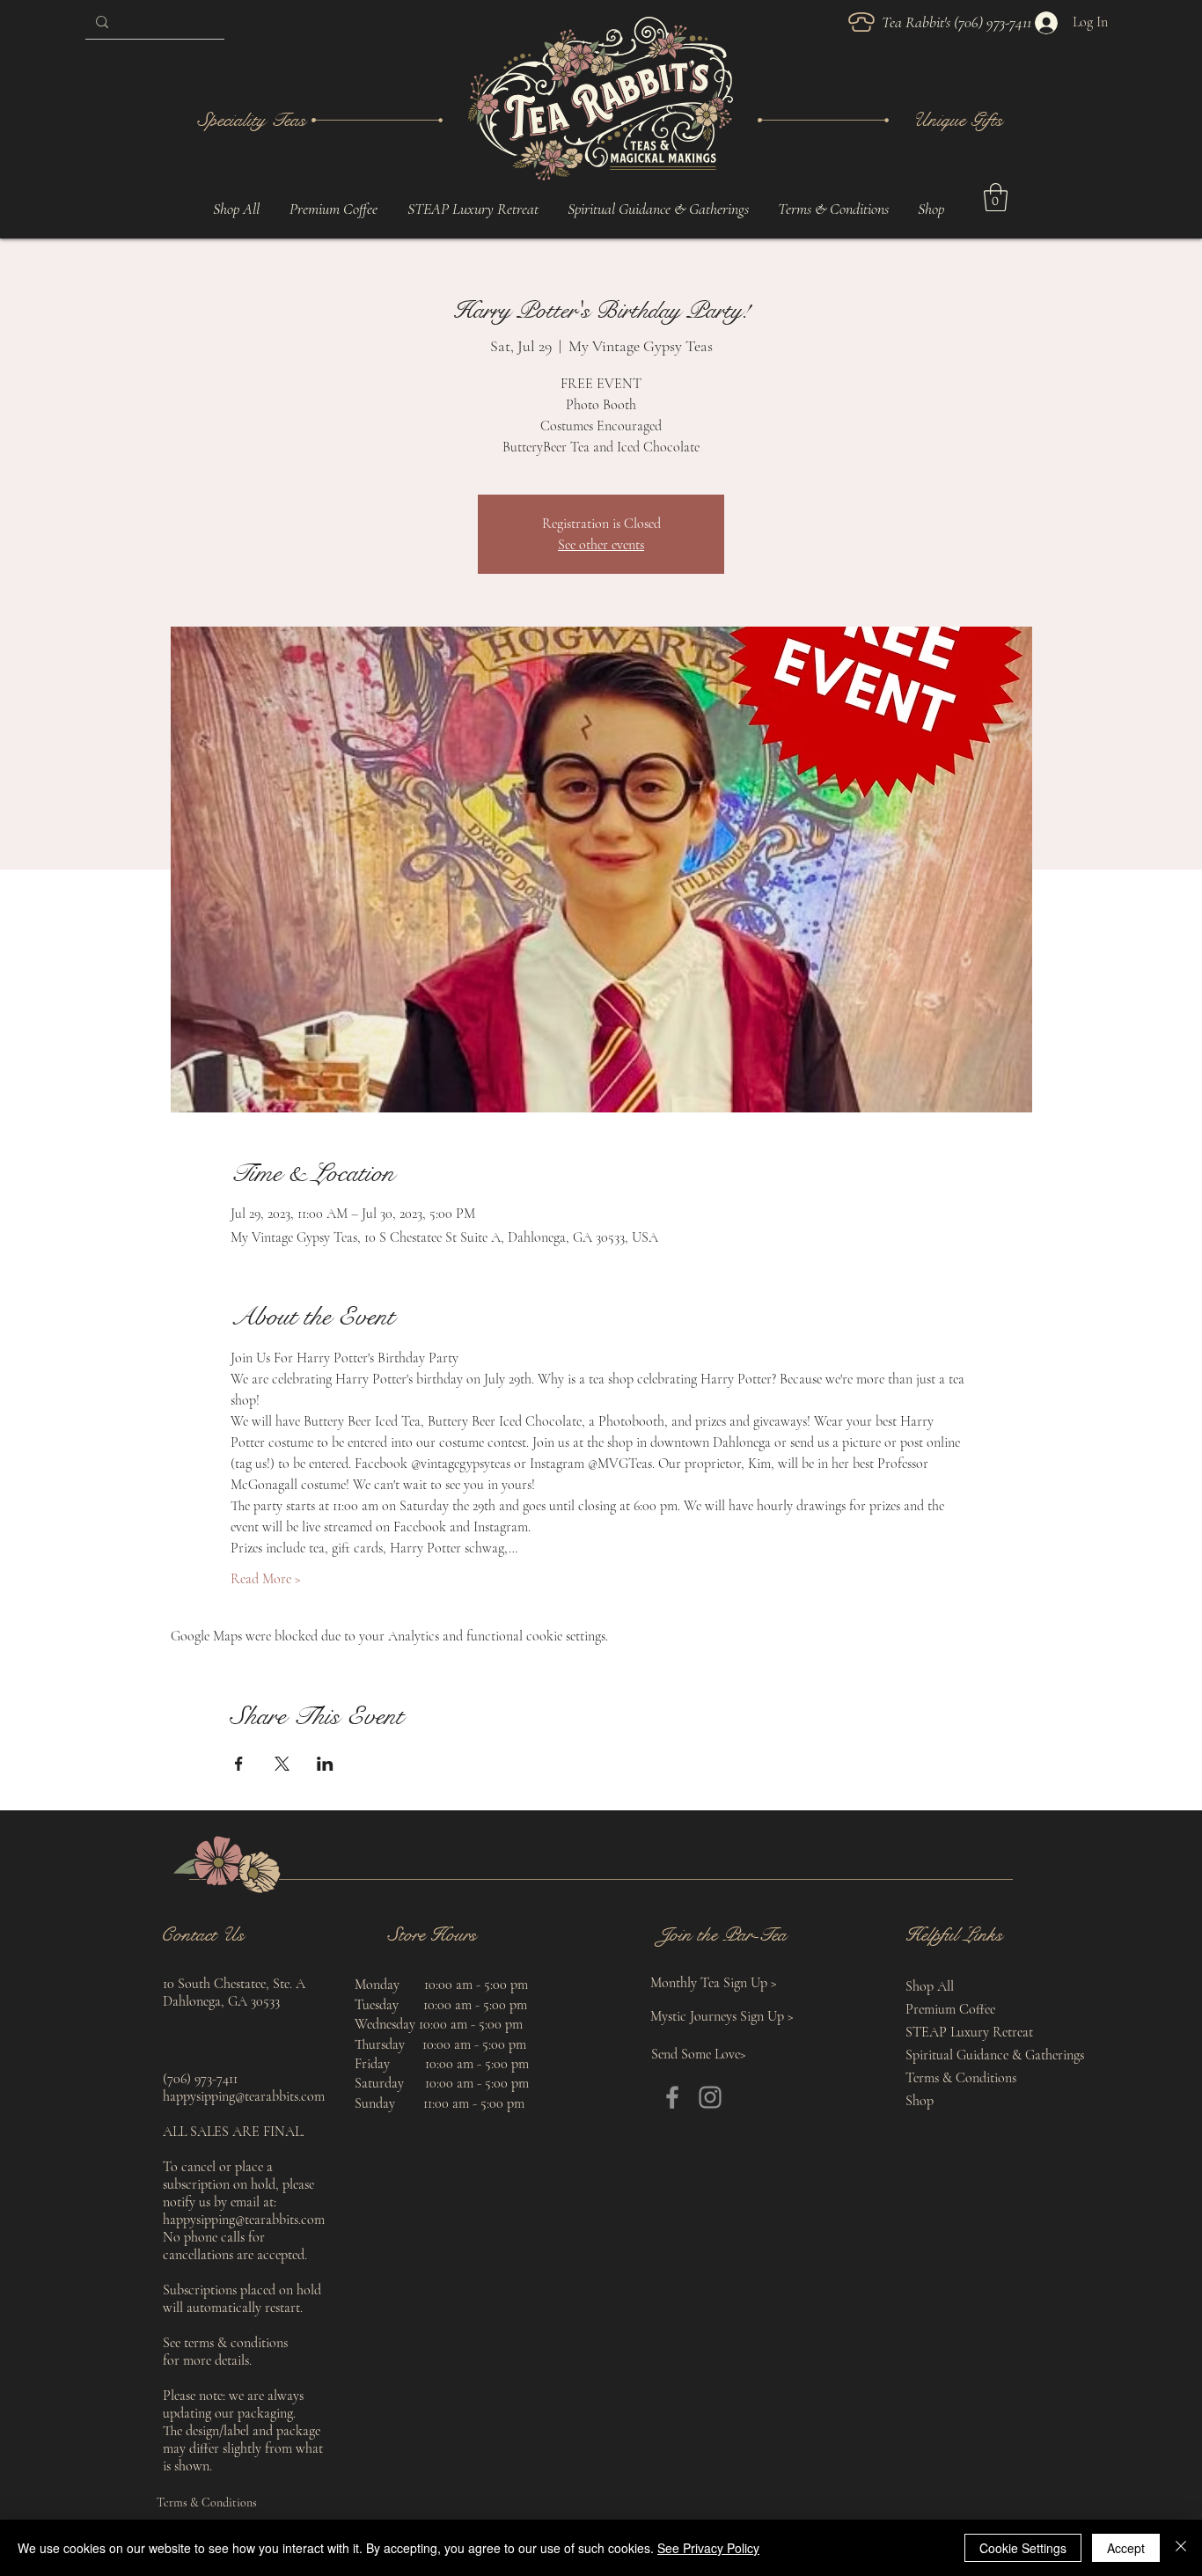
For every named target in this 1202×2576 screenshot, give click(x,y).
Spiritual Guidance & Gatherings (970, 2055)
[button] (658, 209)
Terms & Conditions (961, 2078)
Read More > (266, 1579)
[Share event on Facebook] (239, 1764)
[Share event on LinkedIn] (325, 1764)
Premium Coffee (950, 2009)
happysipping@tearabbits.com (244, 2096)
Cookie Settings (1023, 2548)
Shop (920, 2101)
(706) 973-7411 (200, 2079)
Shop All (930, 1986)
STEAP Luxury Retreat (969, 2032)
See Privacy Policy (708, 2548)
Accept (1126, 2548)
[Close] (1181, 2548)
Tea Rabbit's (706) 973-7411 (958, 22)
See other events (601, 545)
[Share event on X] (282, 1764)
